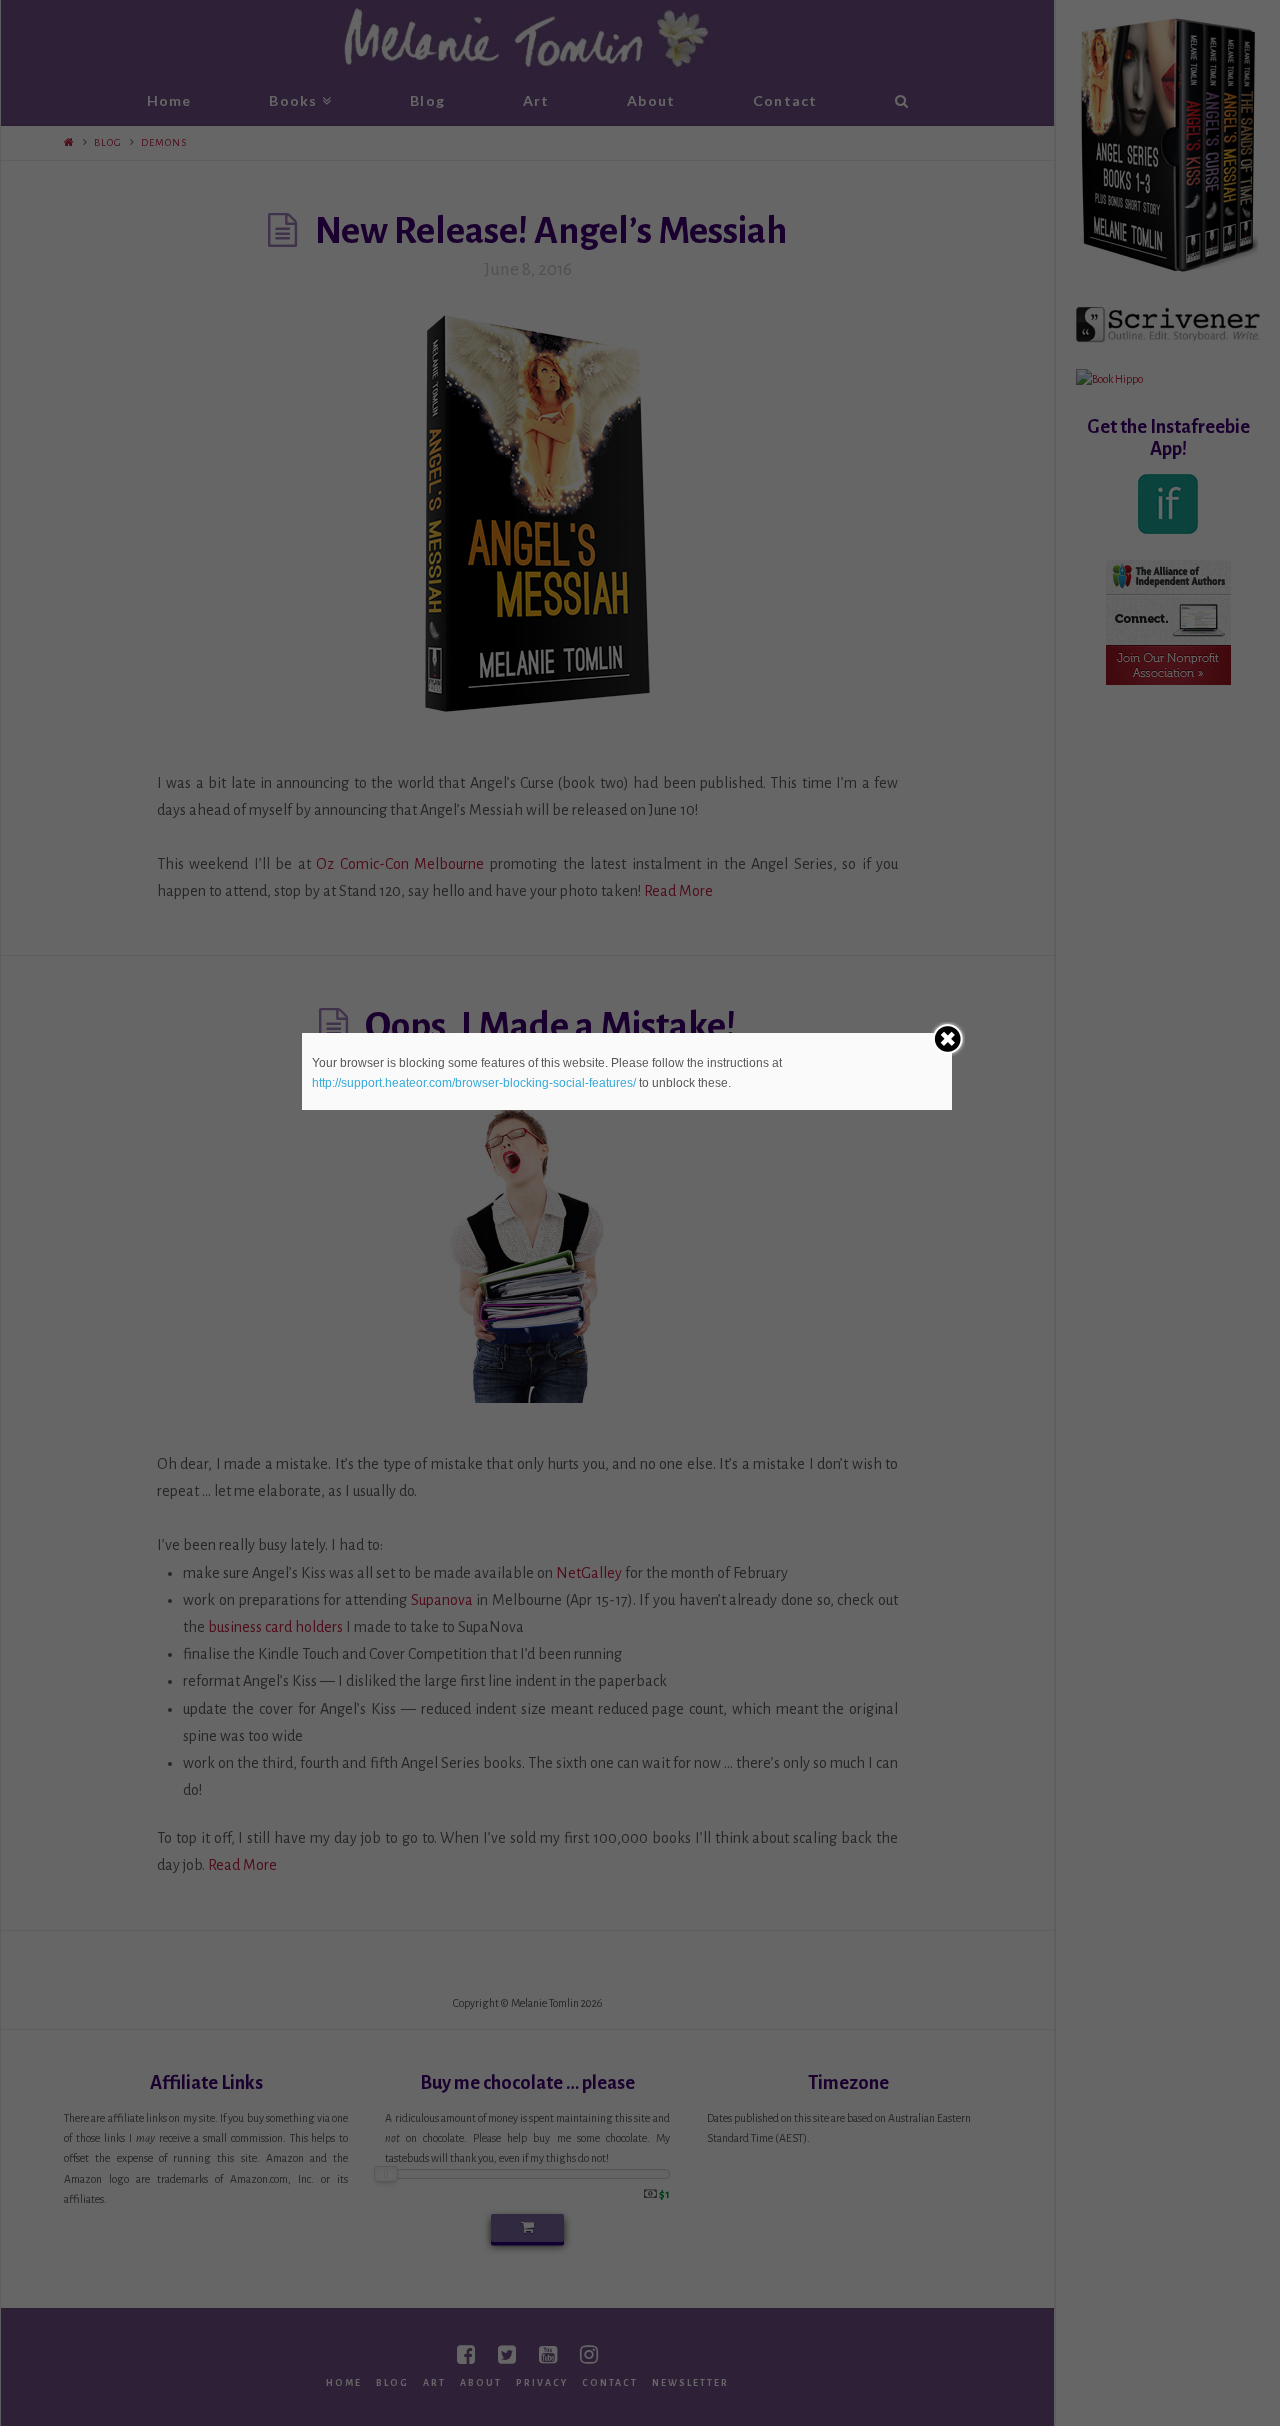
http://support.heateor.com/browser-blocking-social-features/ (474, 1083)
